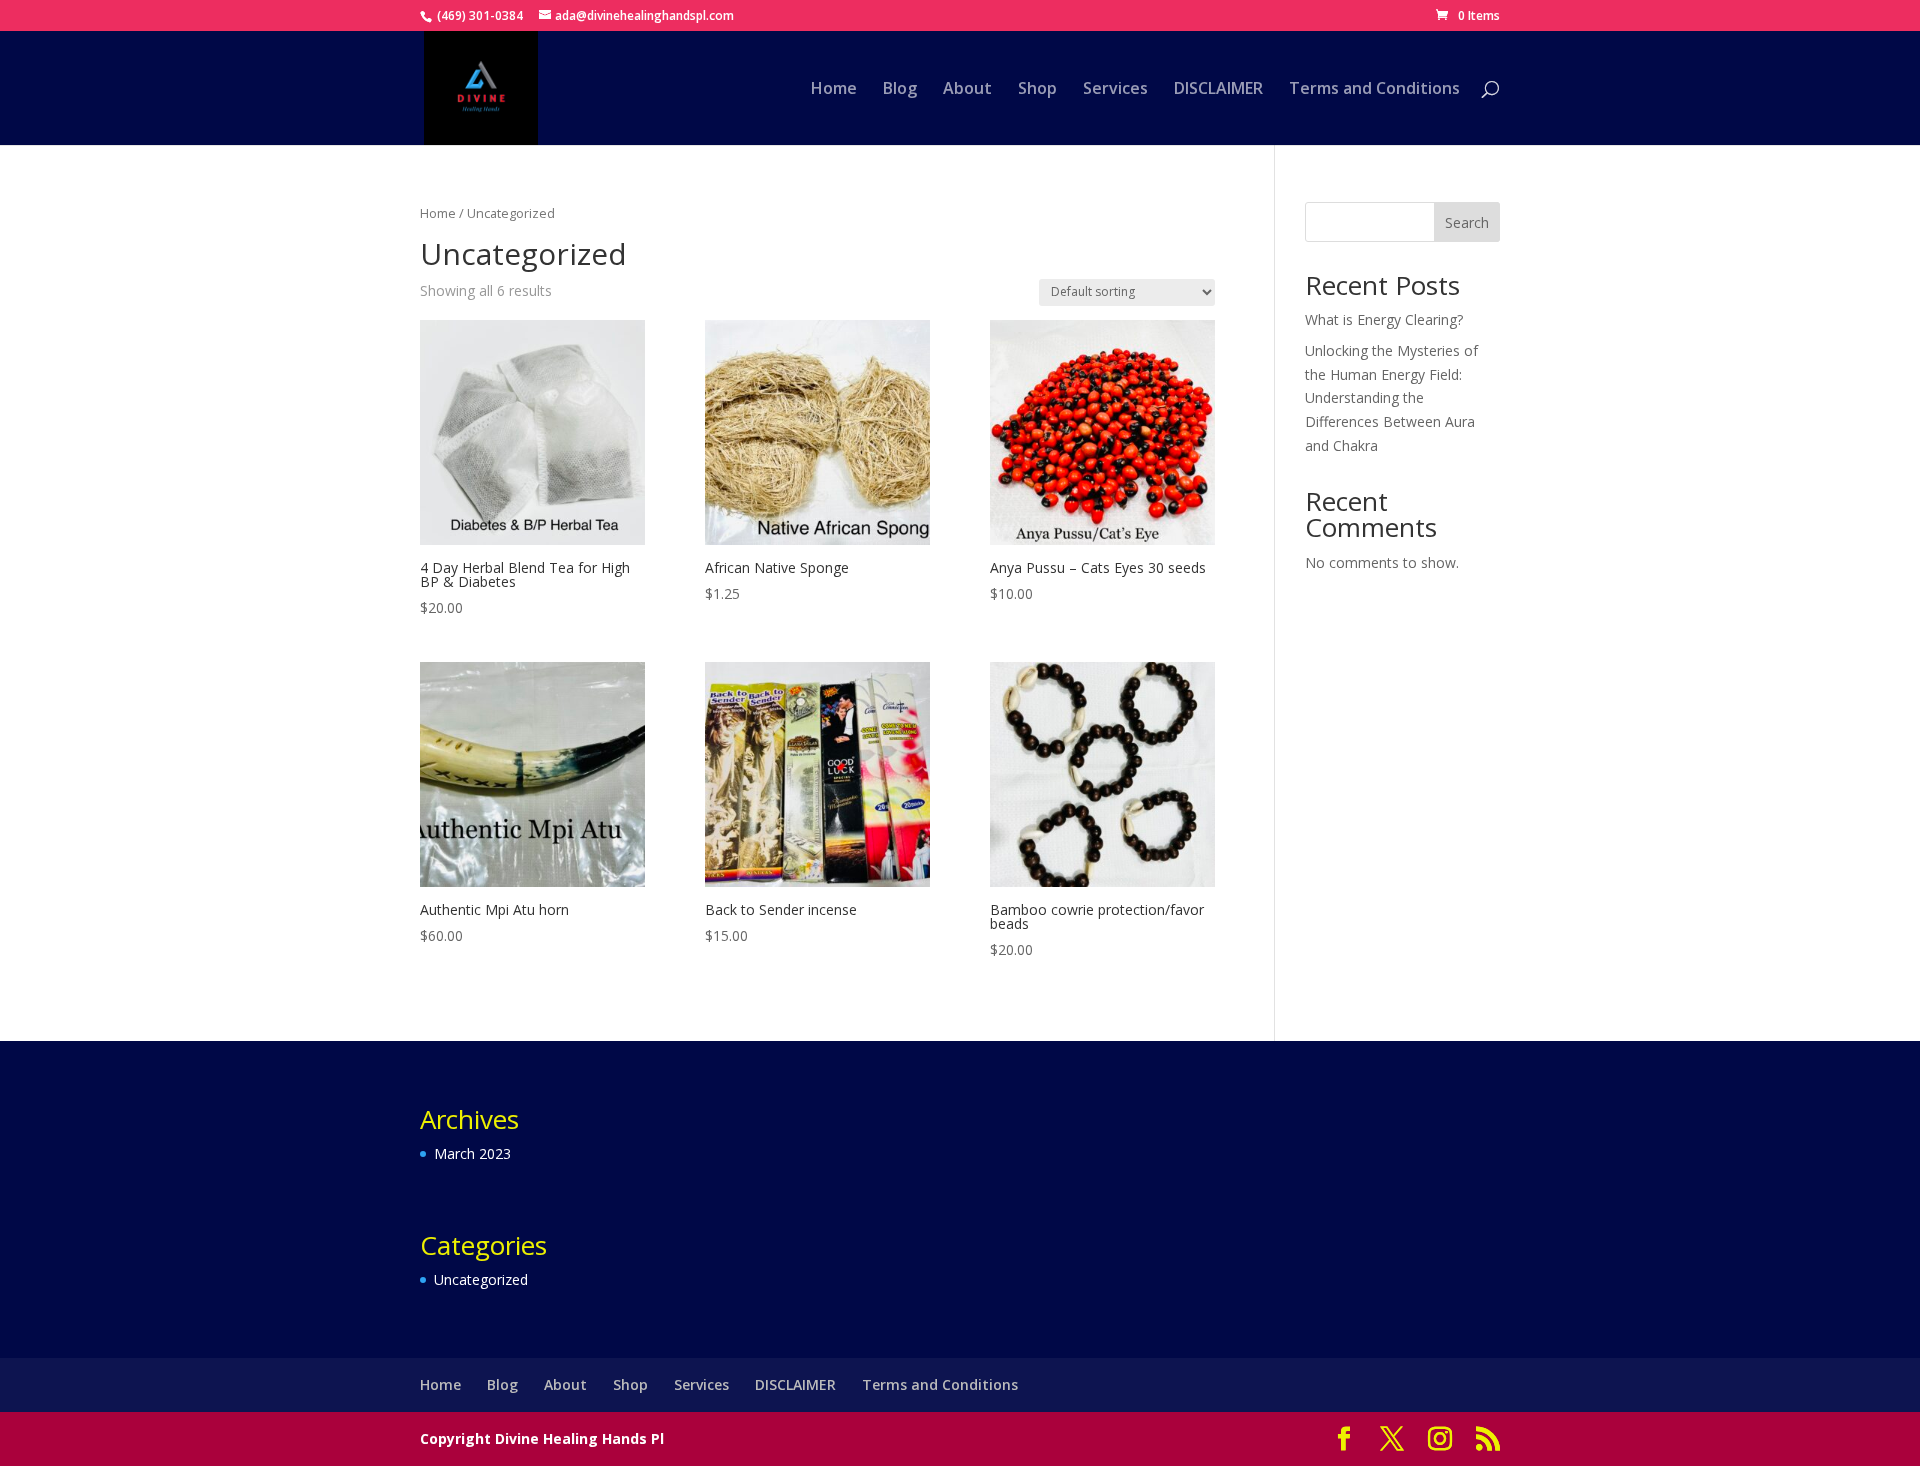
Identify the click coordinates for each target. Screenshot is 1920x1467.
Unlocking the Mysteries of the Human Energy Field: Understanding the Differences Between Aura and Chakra (1391, 398)
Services (1115, 90)
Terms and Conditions (1374, 90)
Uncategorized (481, 1279)
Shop (1037, 90)
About (967, 90)
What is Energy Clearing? (1384, 319)
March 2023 (472, 1153)
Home (834, 90)
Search (1467, 222)
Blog (900, 90)
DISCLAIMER (1218, 90)
